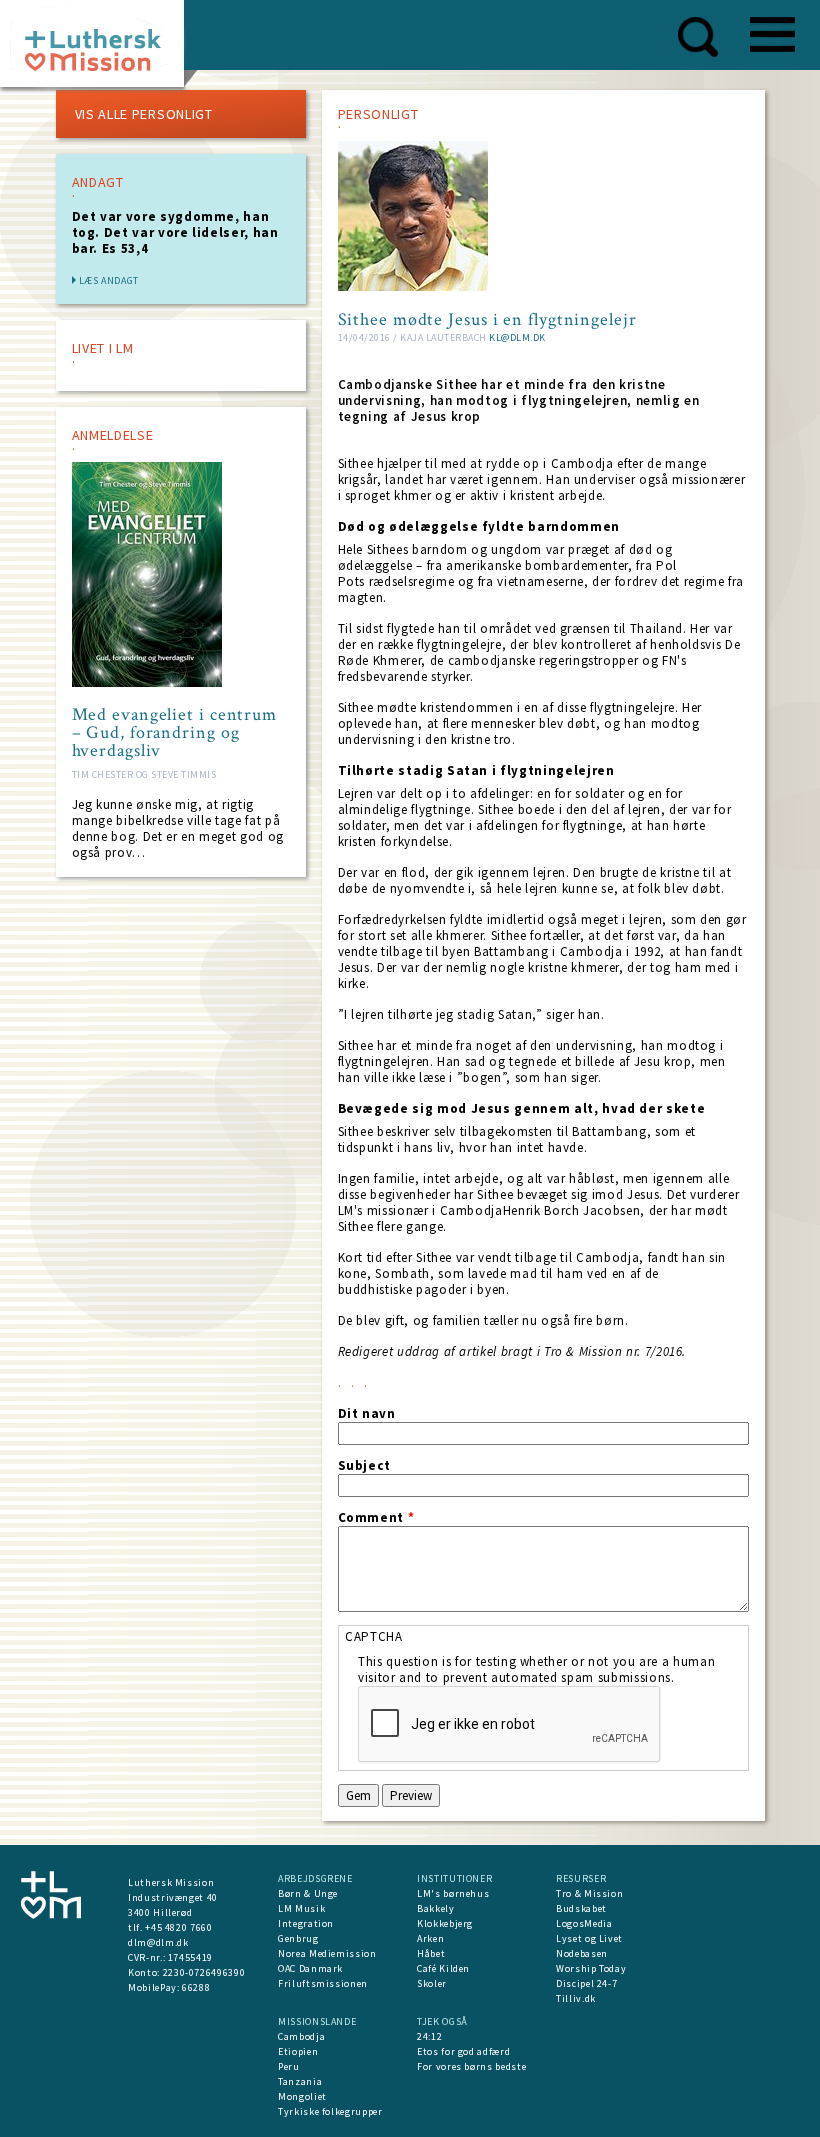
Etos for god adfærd (463, 2051)
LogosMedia (584, 1923)
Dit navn (367, 1414)
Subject (365, 1466)
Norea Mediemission (327, 1953)
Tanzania (300, 2081)
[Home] (99, 49)
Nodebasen (582, 1953)
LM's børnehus (453, 1893)
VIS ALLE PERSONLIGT (144, 114)
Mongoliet (302, 2096)
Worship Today (591, 1968)
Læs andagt (109, 280)
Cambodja (301, 2036)
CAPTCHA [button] (374, 1636)
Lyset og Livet (589, 1938)
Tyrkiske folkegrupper (330, 2111)
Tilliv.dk (576, 1998)
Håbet (431, 1953)
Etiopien (298, 2051)
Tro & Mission (589, 1893)
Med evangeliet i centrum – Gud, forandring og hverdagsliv (175, 733)
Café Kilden (443, 1968)
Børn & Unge (308, 1893)
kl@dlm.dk (517, 337)
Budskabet (581, 1908)
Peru (289, 2066)
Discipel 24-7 (586, 1983)
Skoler (432, 1983)
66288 (196, 1987)
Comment (376, 1518)
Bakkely (436, 1908)
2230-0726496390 (204, 1972)
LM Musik (301, 1908)
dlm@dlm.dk (158, 1942)
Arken (430, 1938)
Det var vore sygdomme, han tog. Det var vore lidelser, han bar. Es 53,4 (175, 232)
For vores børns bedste (471, 2066)
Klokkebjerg (445, 1923)
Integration (306, 1923)
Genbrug (298, 1938)
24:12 (429, 2036)
